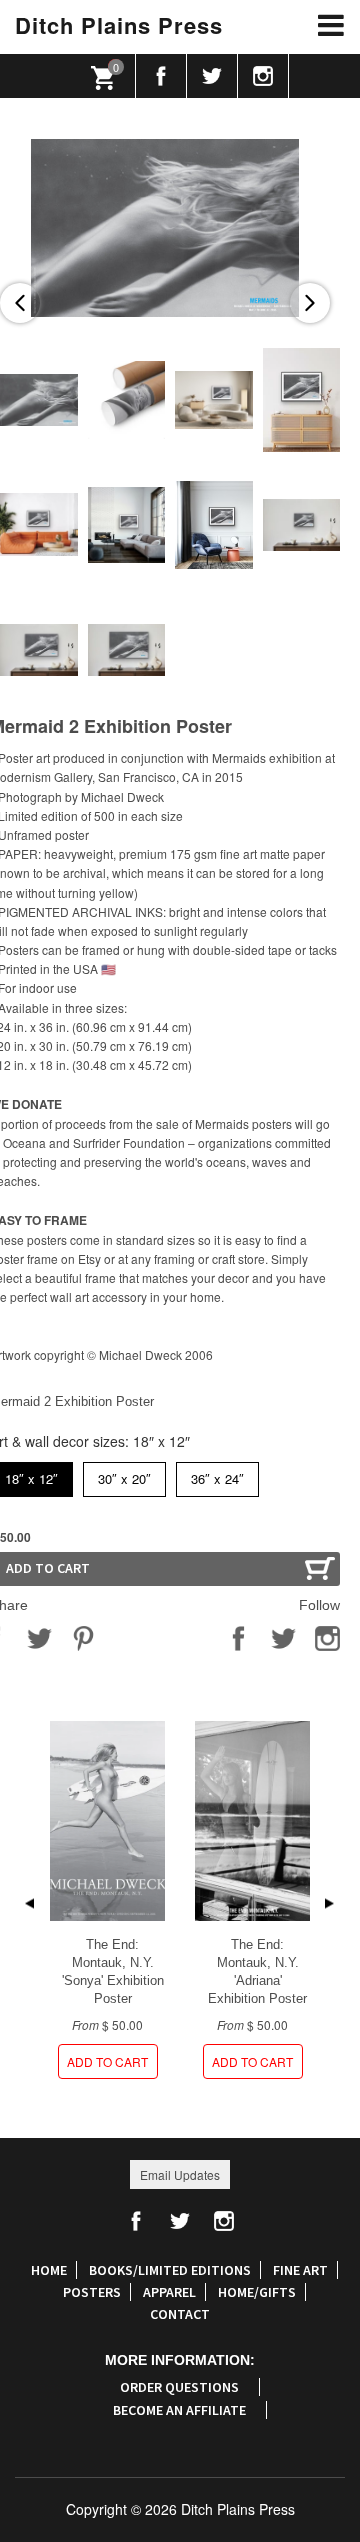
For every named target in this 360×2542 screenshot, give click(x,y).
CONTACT (180, 2314)
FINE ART (300, 2270)
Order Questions (179, 2387)
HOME (49, 2270)
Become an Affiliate (179, 2410)
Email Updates (180, 2174)
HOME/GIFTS (257, 2292)
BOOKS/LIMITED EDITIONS (170, 2270)
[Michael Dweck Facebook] (161, 76)
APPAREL (169, 2292)
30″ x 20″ (124, 1475)
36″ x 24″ (217, 1475)
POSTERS (92, 2292)
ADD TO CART (107, 2061)
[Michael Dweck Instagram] (263, 76)
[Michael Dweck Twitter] (212, 76)
